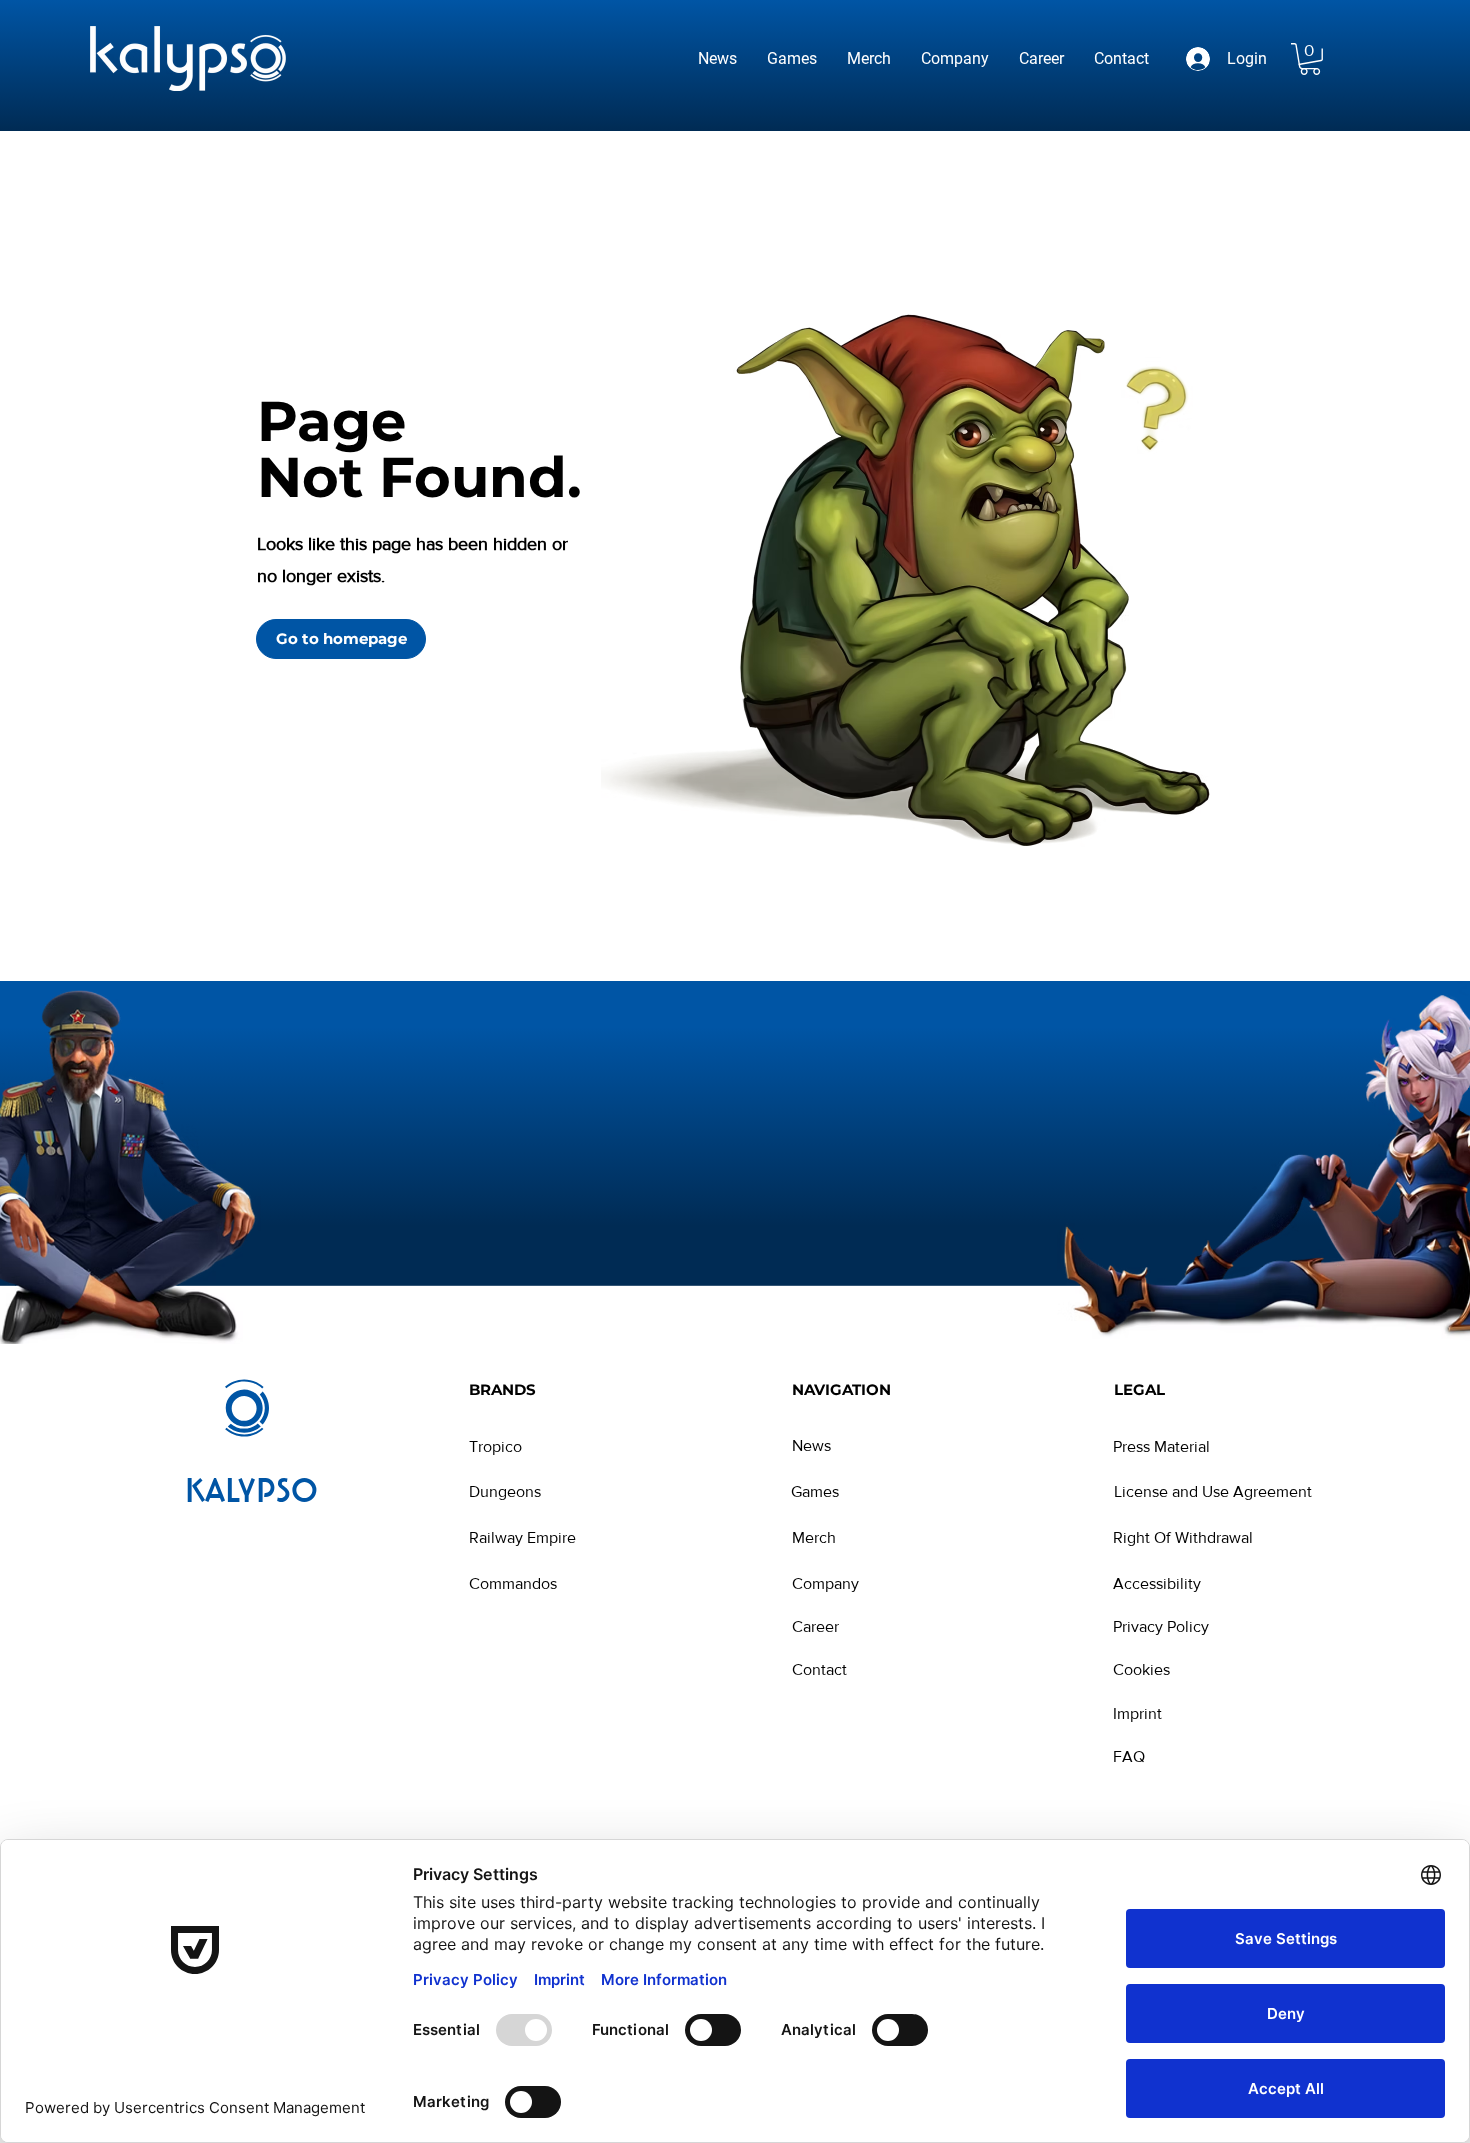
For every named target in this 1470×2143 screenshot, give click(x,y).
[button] (1310, 59)
